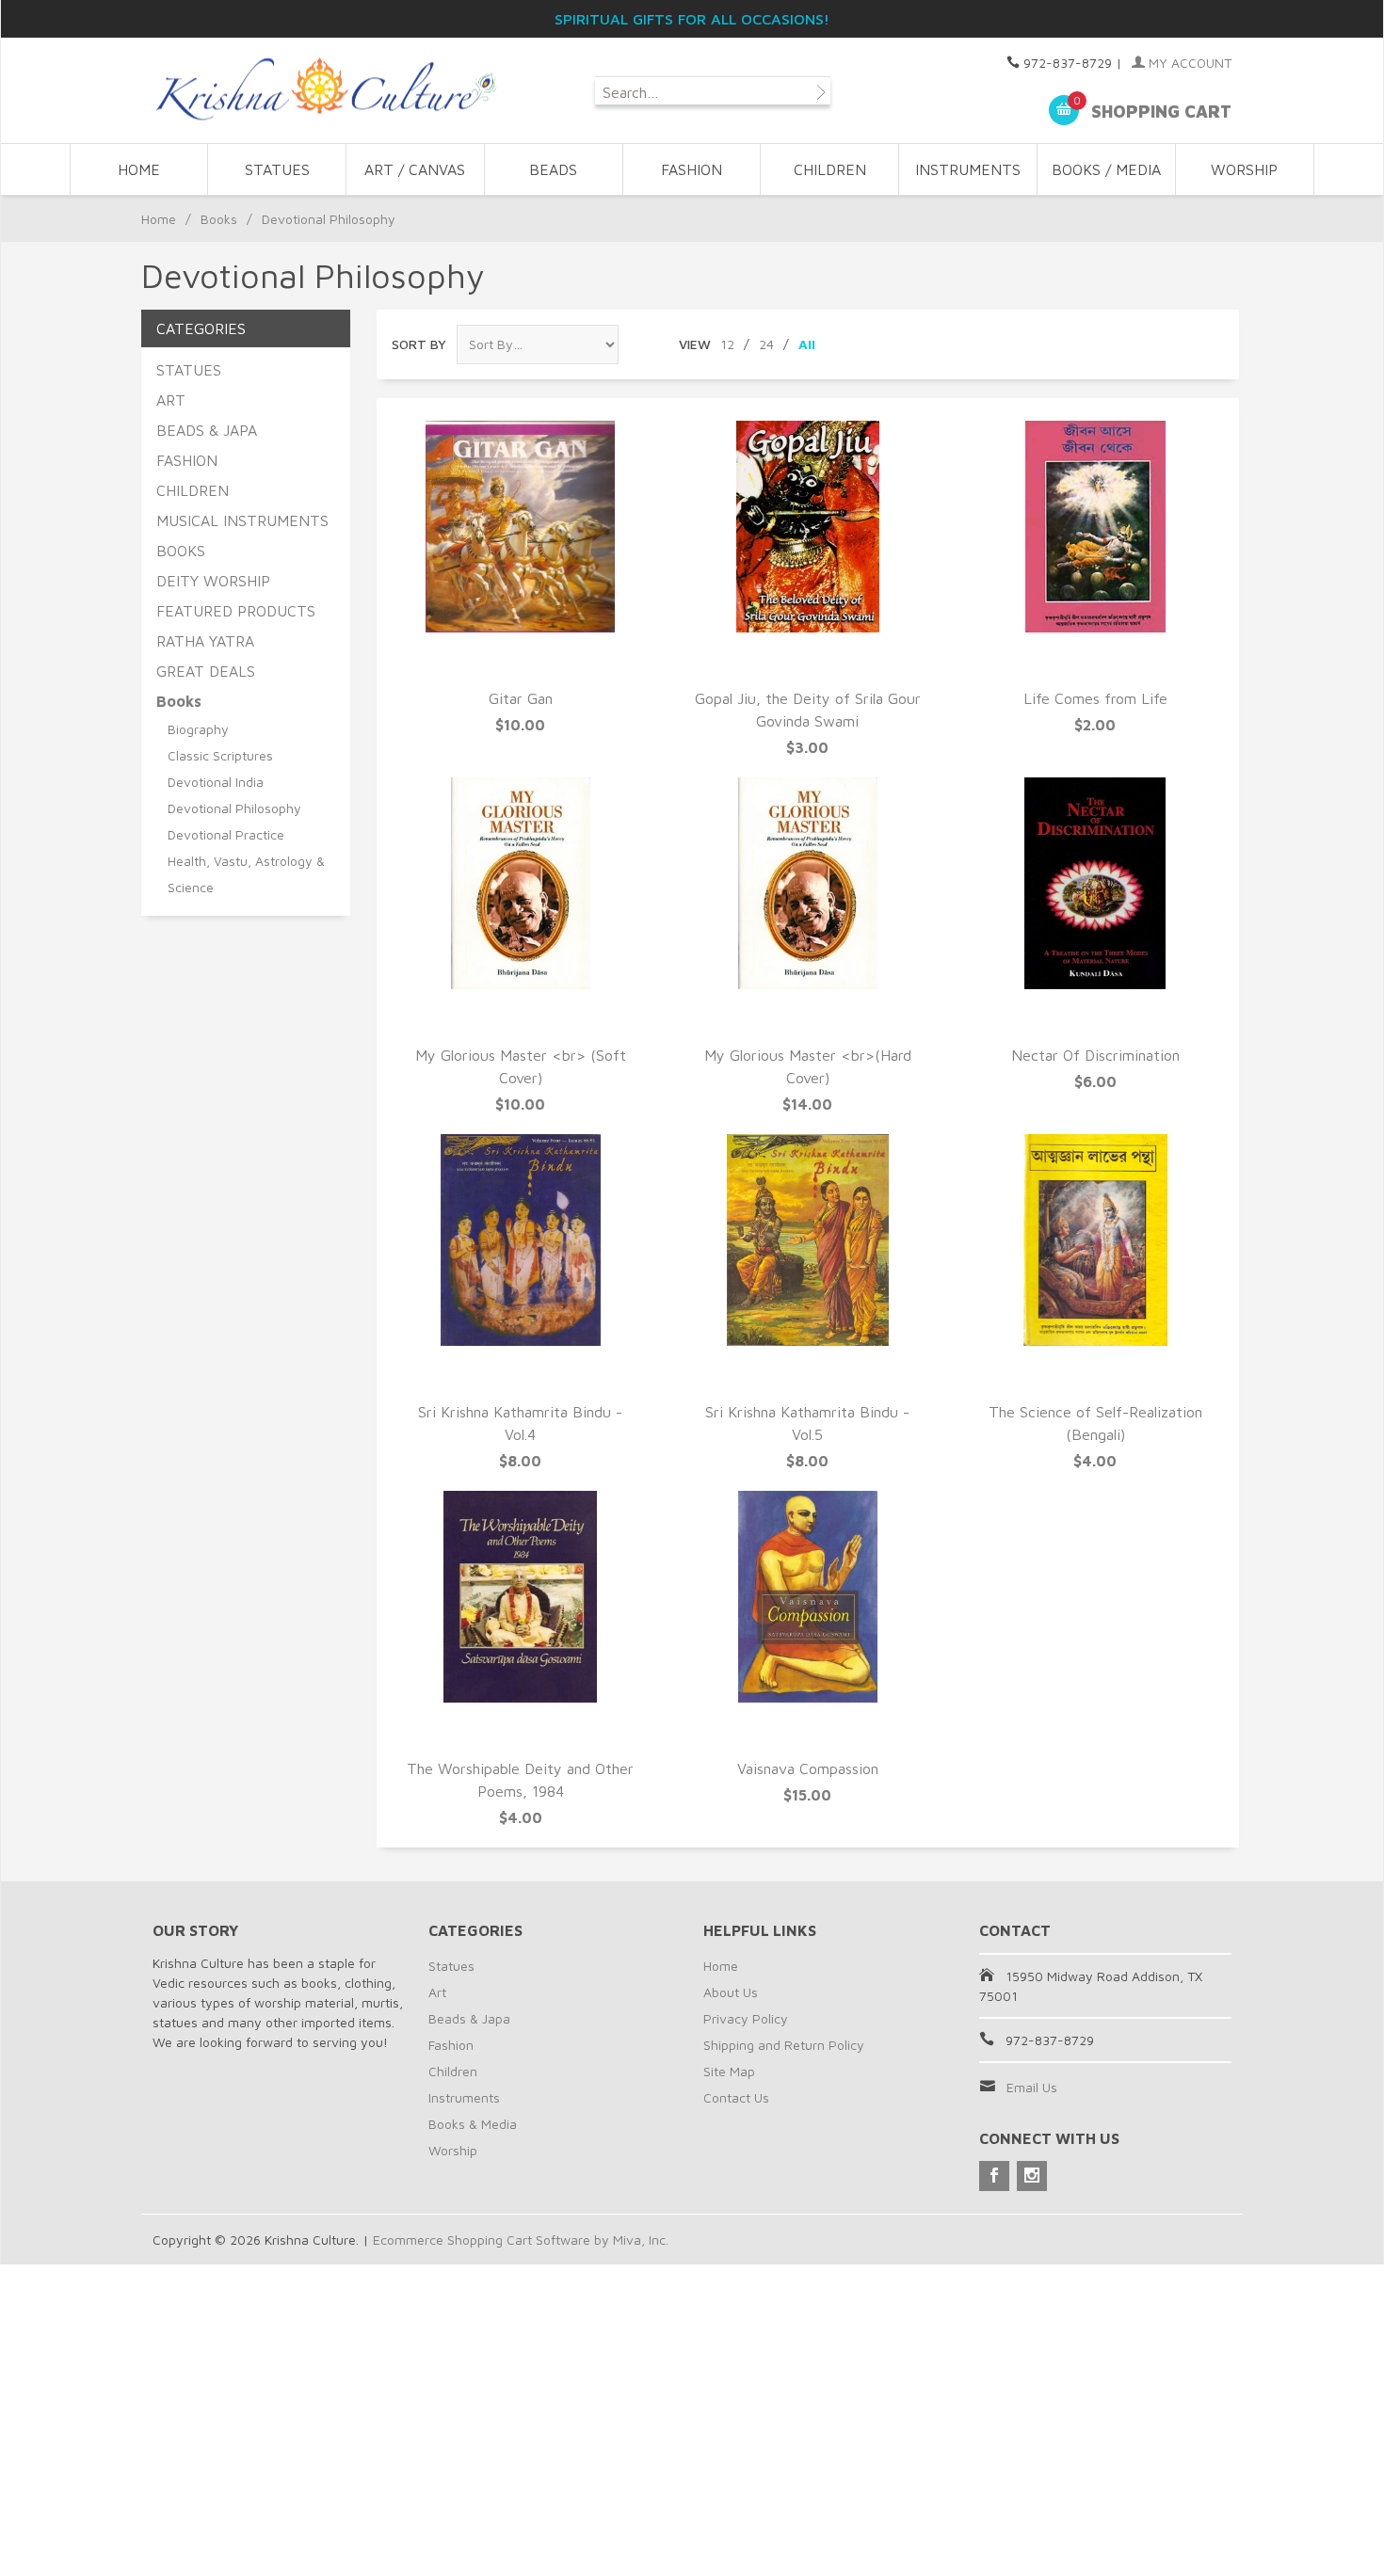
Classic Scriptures (220, 755)
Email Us (1032, 2087)
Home (139, 169)
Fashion (451, 2045)
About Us (731, 1992)
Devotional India (216, 782)
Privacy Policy (746, 2018)
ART (171, 400)
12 (727, 344)
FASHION (692, 169)
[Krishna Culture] (325, 90)
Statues (451, 1966)
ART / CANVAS (415, 169)
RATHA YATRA (205, 641)
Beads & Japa (469, 2018)
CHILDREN (830, 169)
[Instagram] (1032, 2176)
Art (437, 1992)
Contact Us (736, 2097)
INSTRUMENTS (968, 169)
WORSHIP (1244, 169)
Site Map (729, 2071)
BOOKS (181, 551)
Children (453, 2071)
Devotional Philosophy (234, 808)
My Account (1188, 63)
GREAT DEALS (206, 671)
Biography (198, 729)
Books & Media (473, 2124)
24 (766, 344)
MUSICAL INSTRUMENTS (242, 520)
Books (219, 219)
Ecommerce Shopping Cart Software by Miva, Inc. (521, 2240)
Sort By (419, 344)
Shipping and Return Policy (784, 2045)
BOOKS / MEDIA (1106, 169)
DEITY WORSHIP (213, 581)
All (807, 344)
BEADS (553, 169)
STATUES (277, 169)
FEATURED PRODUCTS (236, 611)
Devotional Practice (226, 834)
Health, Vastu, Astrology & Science (246, 874)
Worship (453, 2150)
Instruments (464, 2097)
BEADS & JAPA (207, 430)
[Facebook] (994, 2176)
